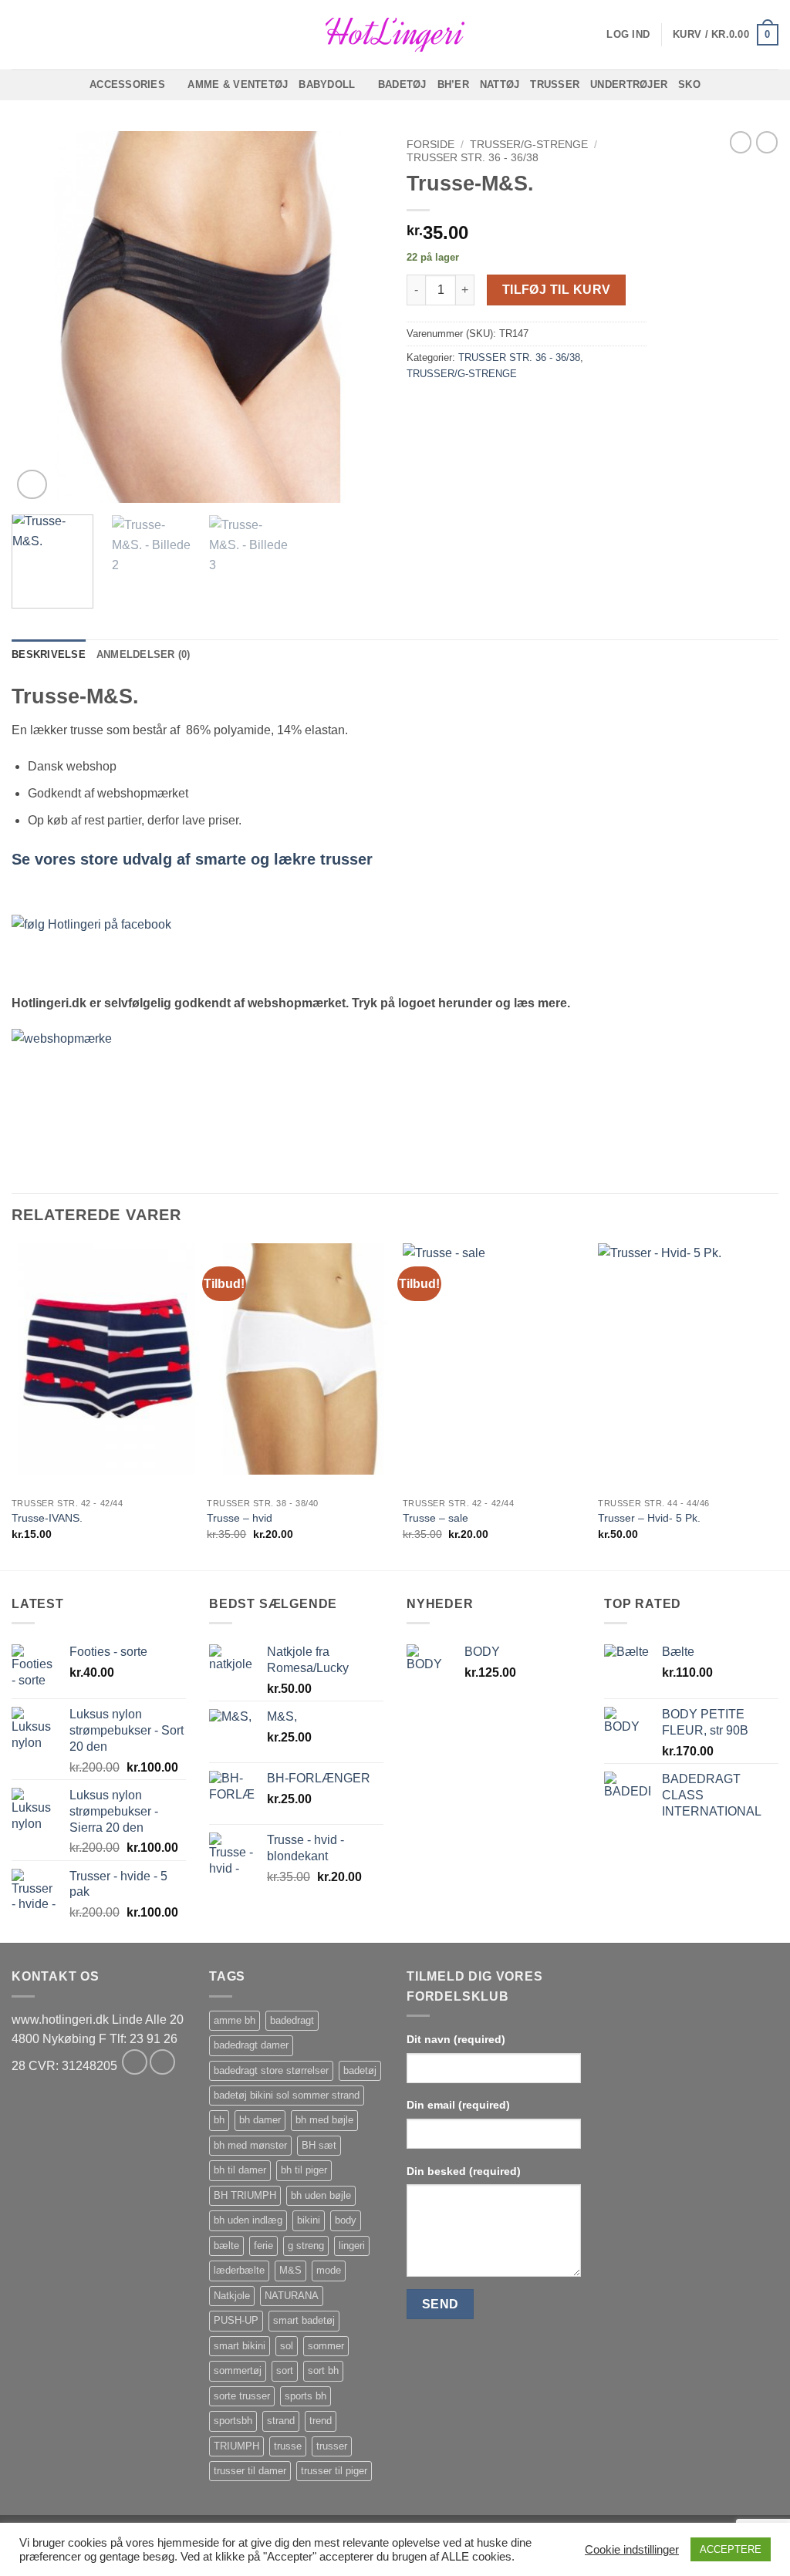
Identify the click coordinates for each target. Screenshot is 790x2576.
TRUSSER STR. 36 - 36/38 (473, 158)
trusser (332, 2446)
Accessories (127, 84)
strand (281, 2421)
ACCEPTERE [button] (731, 2549)
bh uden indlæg (248, 2220)
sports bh (306, 2396)
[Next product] (741, 142)
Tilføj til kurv (557, 290)
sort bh (323, 2370)
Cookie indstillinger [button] (632, 2550)
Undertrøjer (629, 84)
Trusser (555, 84)
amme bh (235, 2020)
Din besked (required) (464, 2171)
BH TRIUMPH (245, 2195)
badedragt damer (251, 2045)
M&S (290, 2270)
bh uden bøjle (321, 2195)
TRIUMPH (236, 2446)
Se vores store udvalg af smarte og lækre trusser (192, 859)
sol (287, 2346)
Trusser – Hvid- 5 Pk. (649, 1518)
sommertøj (238, 2370)
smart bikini (240, 2346)
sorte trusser (242, 2396)
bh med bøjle (324, 2120)
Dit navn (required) (456, 2039)
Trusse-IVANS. (47, 1518)
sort (285, 2370)
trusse (288, 2446)
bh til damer (240, 2170)
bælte (226, 2246)
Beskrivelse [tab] (49, 654)
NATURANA (292, 2296)
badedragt (292, 2020)
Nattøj (500, 84)
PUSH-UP (236, 2320)
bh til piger (304, 2170)
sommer (326, 2346)
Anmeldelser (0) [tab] (143, 654)
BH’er (453, 84)
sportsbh (233, 2421)
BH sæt (319, 2145)
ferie (263, 2246)
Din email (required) (458, 2105)
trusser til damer (250, 2471)
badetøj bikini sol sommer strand (287, 2095)
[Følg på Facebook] (135, 2062)
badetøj (360, 2070)
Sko (689, 84)
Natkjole (232, 2296)
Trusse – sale (436, 1518)
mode (329, 2270)
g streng (306, 2246)
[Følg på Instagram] (162, 2062)
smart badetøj (304, 2320)
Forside (430, 145)
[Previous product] (767, 142)
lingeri (352, 2246)
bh (219, 2120)
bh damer (260, 2120)
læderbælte (239, 2270)
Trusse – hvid (240, 1518)
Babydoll (327, 84)
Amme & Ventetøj (238, 84)
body (346, 2220)
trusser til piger (334, 2471)
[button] (628, 35)
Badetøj (402, 84)
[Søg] (17, 35)
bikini (309, 2220)
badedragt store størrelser (271, 2070)
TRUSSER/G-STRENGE (529, 145)
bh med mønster (250, 2145)
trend (321, 2421)
